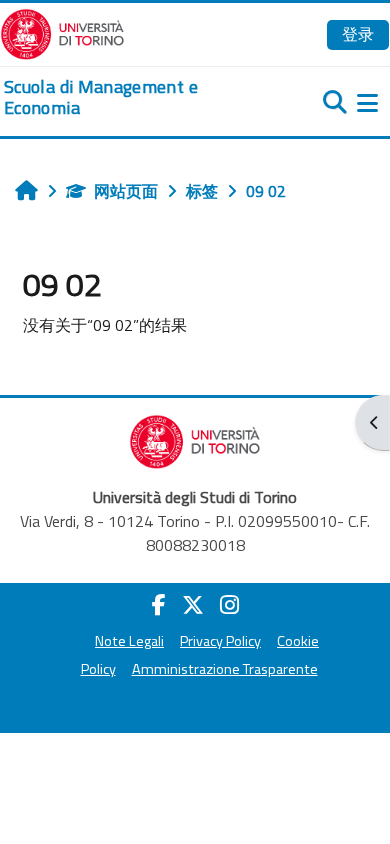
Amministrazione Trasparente (225, 669)
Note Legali (129, 641)
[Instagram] (229, 605)
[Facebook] (159, 605)
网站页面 (126, 191)
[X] (193, 605)
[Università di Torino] (62, 32)
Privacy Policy (220, 641)
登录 (358, 34)
